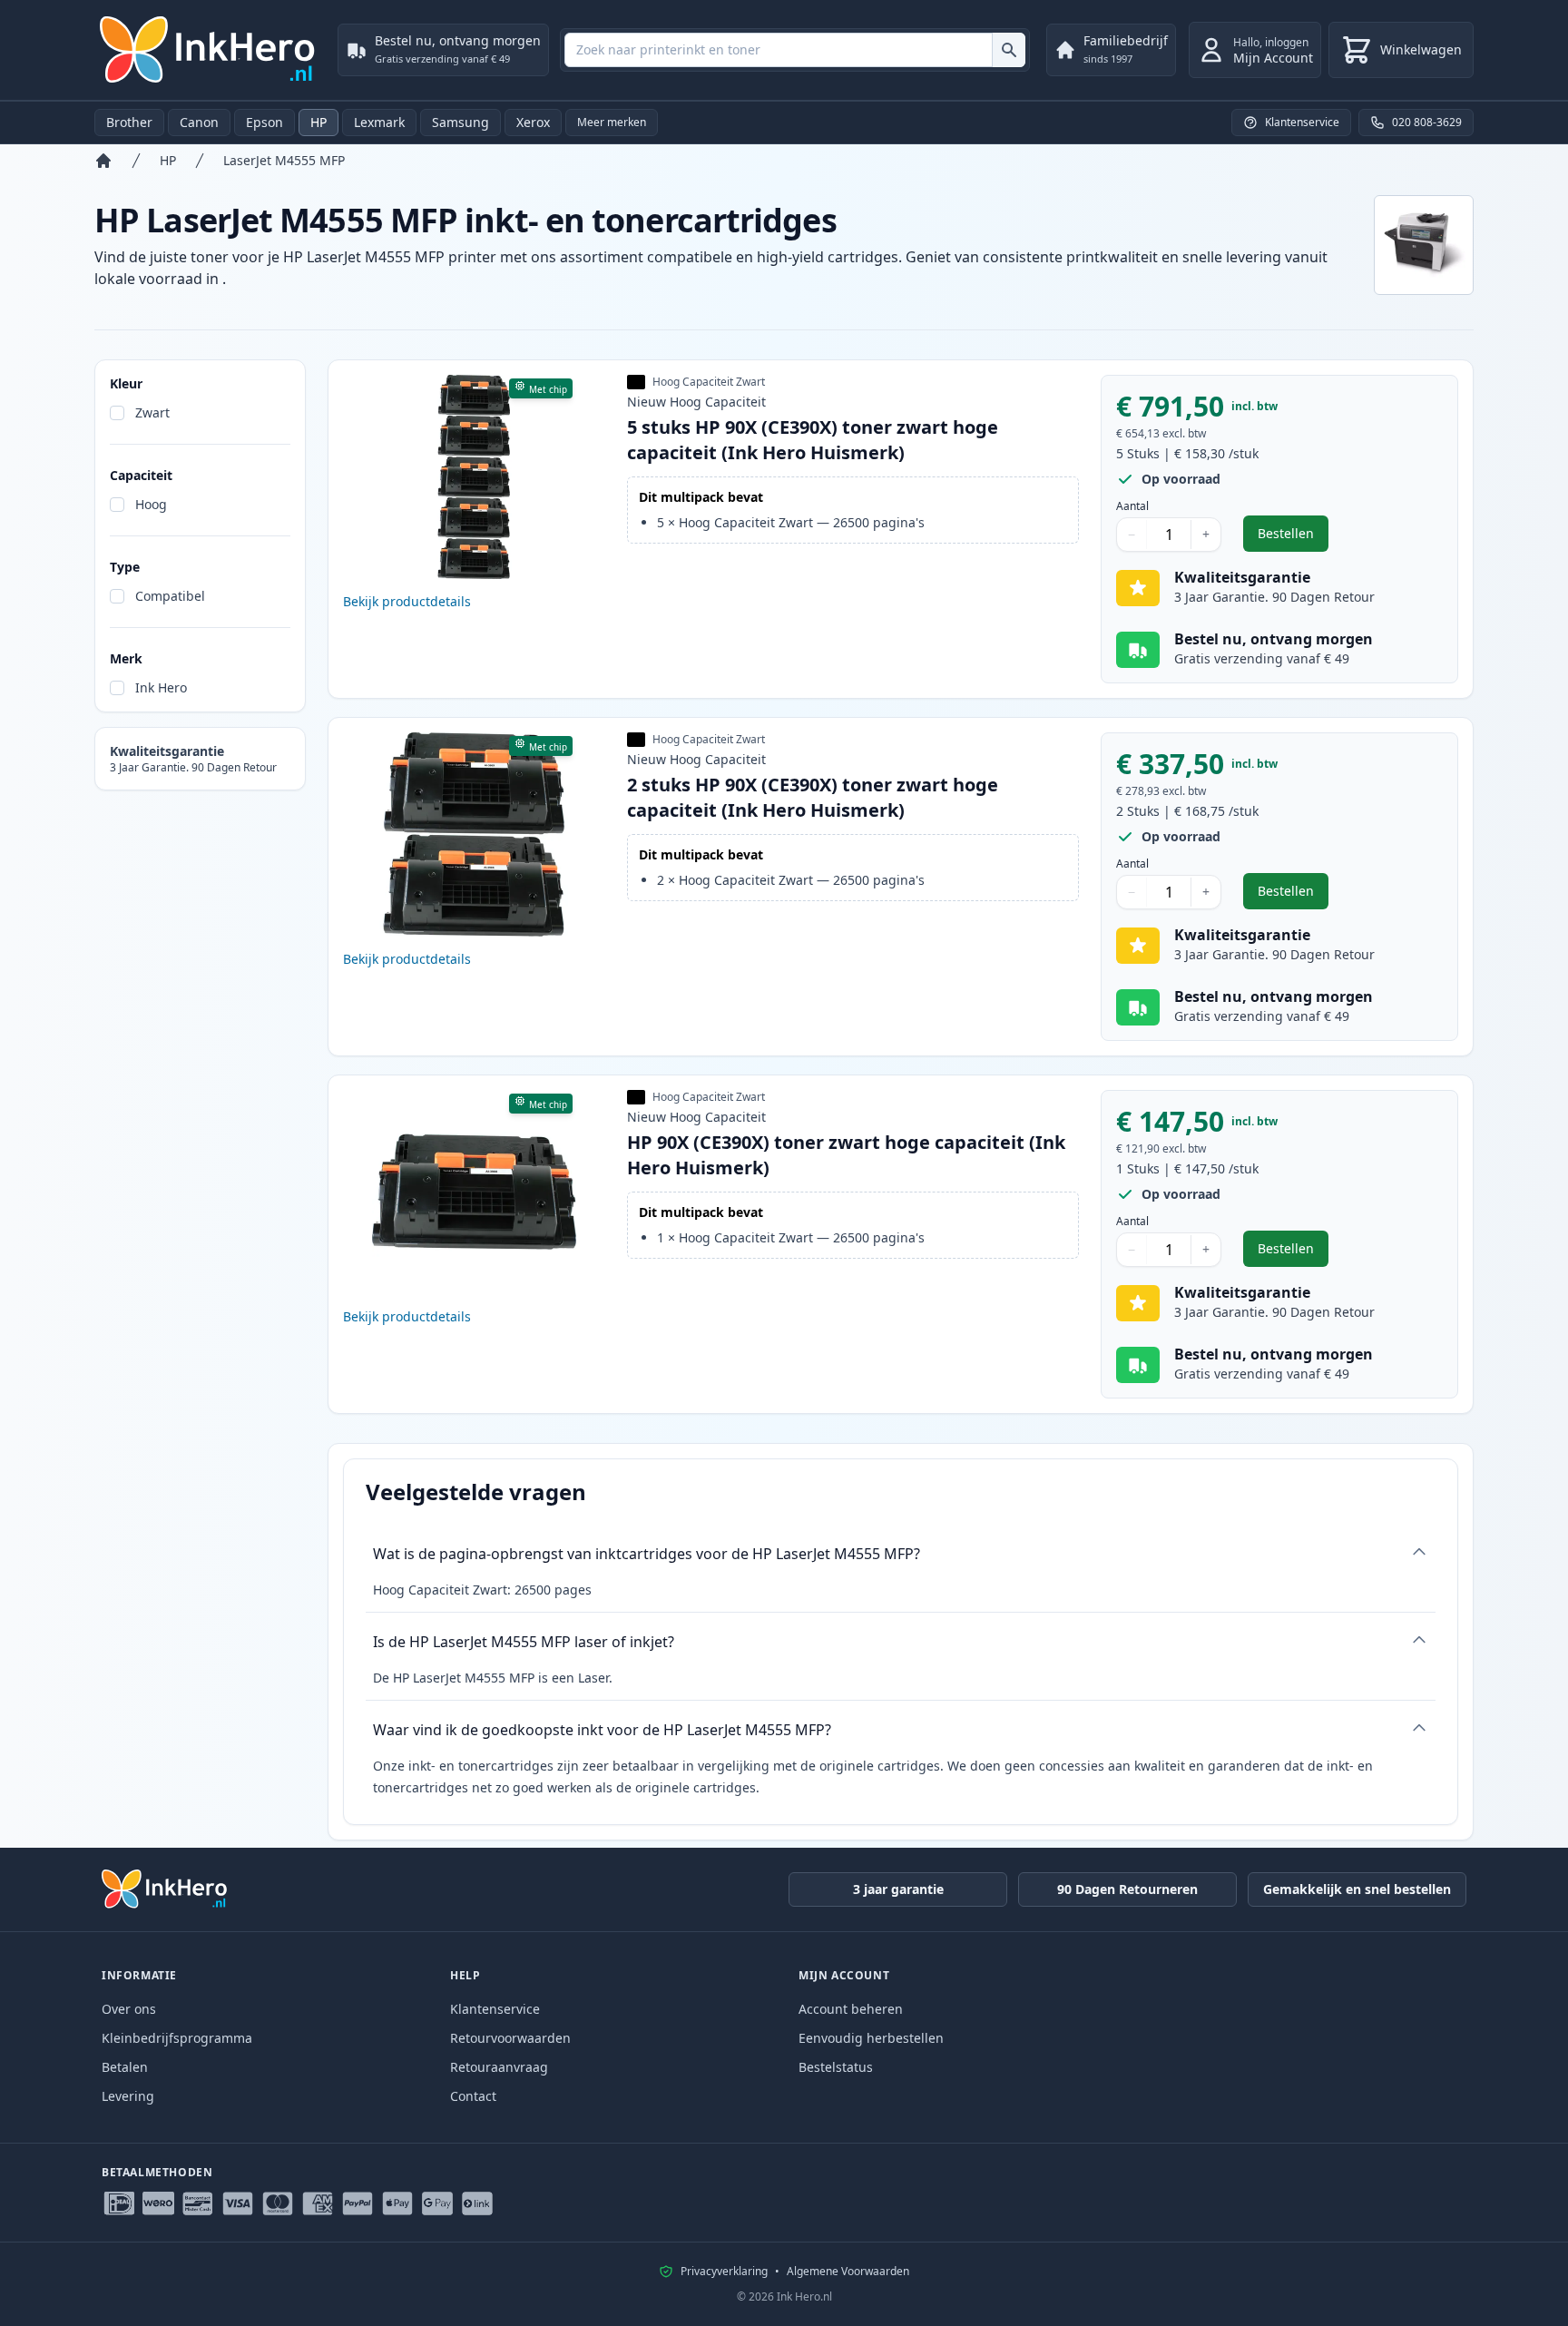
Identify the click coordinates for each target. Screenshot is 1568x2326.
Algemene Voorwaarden (848, 2272)
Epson (265, 122)
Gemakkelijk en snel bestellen (1357, 1889)
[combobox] (795, 50)
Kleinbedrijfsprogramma (177, 2038)
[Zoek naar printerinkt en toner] (1009, 50)
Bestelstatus (836, 2067)
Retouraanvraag (499, 2067)
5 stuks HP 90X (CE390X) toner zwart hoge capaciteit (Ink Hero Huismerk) (813, 440)
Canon (199, 122)
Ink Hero (161, 687)
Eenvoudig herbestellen (871, 2038)
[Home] (103, 161)
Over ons (129, 2009)
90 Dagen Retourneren (1127, 1889)
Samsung (461, 122)
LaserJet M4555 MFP (284, 160)
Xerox (533, 122)
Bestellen (1293, 538)
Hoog (151, 504)
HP (318, 122)
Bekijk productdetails (407, 601)
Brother (129, 122)
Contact (473, 2096)
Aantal (1132, 506)
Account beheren (851, 2009)
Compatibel (170, 596)
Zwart (152, 412)
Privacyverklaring (724, 2272)
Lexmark (379, 122)
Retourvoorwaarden (510, 2038)
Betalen (125, 2067)
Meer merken (612, 122)
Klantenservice (495, 2009)
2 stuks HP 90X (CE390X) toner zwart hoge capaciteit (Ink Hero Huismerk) (813, 797)
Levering (128, 2096)
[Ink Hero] (209, 50)
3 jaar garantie (898, 1889)
